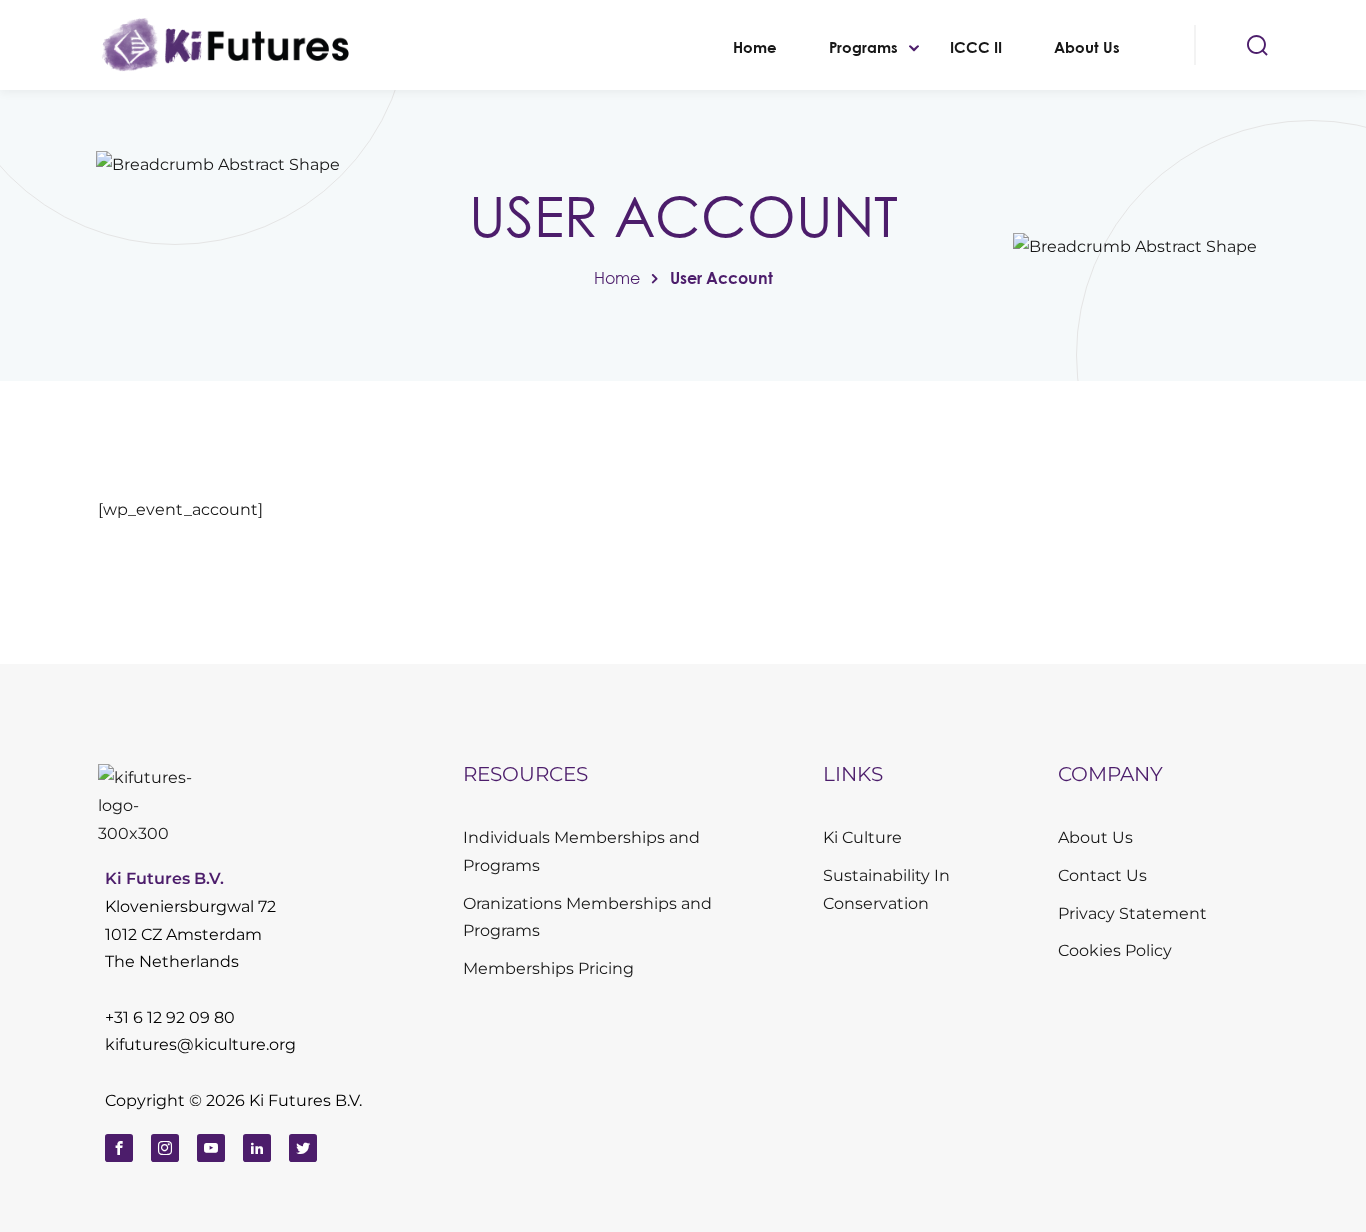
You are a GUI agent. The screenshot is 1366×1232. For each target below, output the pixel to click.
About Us (1087, 47)
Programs (863, 47)
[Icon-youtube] (211, 1148)
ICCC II (976, 47)
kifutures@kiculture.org (200, 1044)
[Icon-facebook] (119, 1148)
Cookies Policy (1115, 950)
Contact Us (1102, 875)
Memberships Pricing (548, 968)
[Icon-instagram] (165, 1148)
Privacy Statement (1132, 913)
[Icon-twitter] (303, 1148)
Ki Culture (862, 837)
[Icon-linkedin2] (257, 1148)
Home (755, 47)
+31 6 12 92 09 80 (170, 1017)
